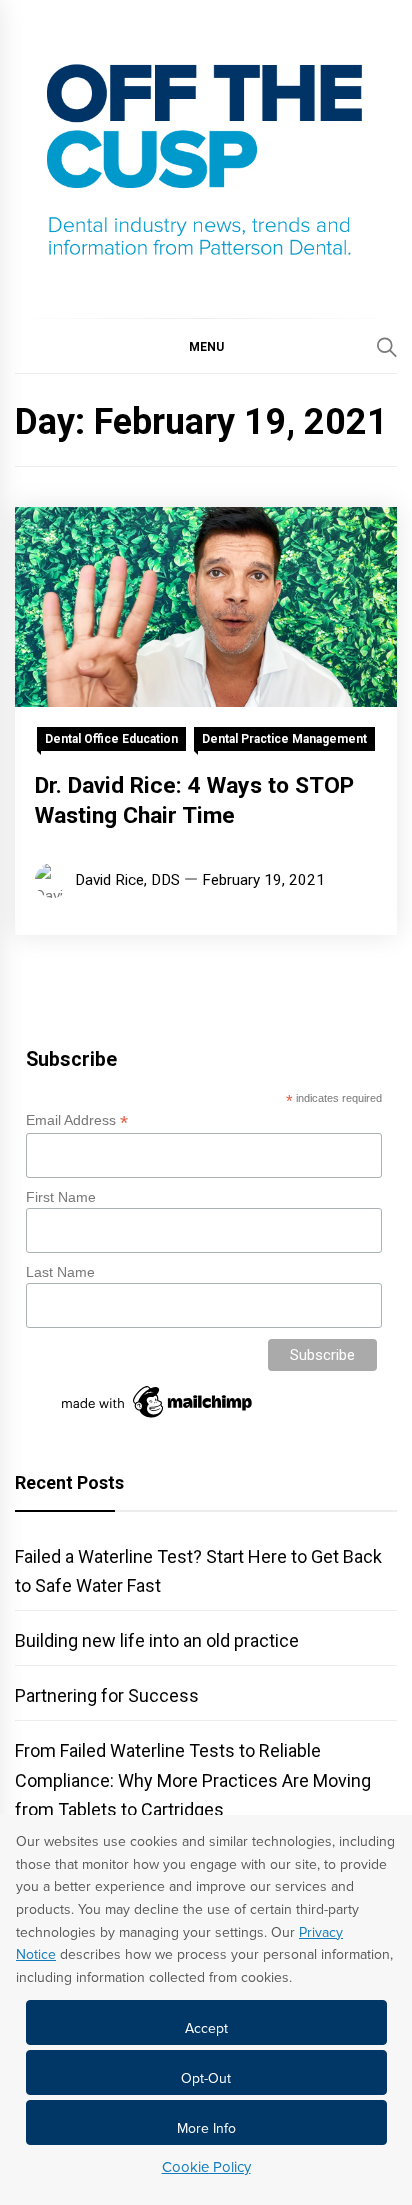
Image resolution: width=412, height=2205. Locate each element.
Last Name (60, 1272)
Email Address (77, 1120)
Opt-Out (206, 2078)
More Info (206, 2128)
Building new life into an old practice (157, 1640)
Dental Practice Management (284, 739)
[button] (206, 346)
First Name (61, 1197)
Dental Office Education (111, 739)
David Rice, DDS (127, 880)
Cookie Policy (206, 2167)
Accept (206, 2028)
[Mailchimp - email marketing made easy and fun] (158, 1418)
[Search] (387, 347)
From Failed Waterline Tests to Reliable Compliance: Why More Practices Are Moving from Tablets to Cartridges (193, 1779)
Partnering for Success (107, 1695)
